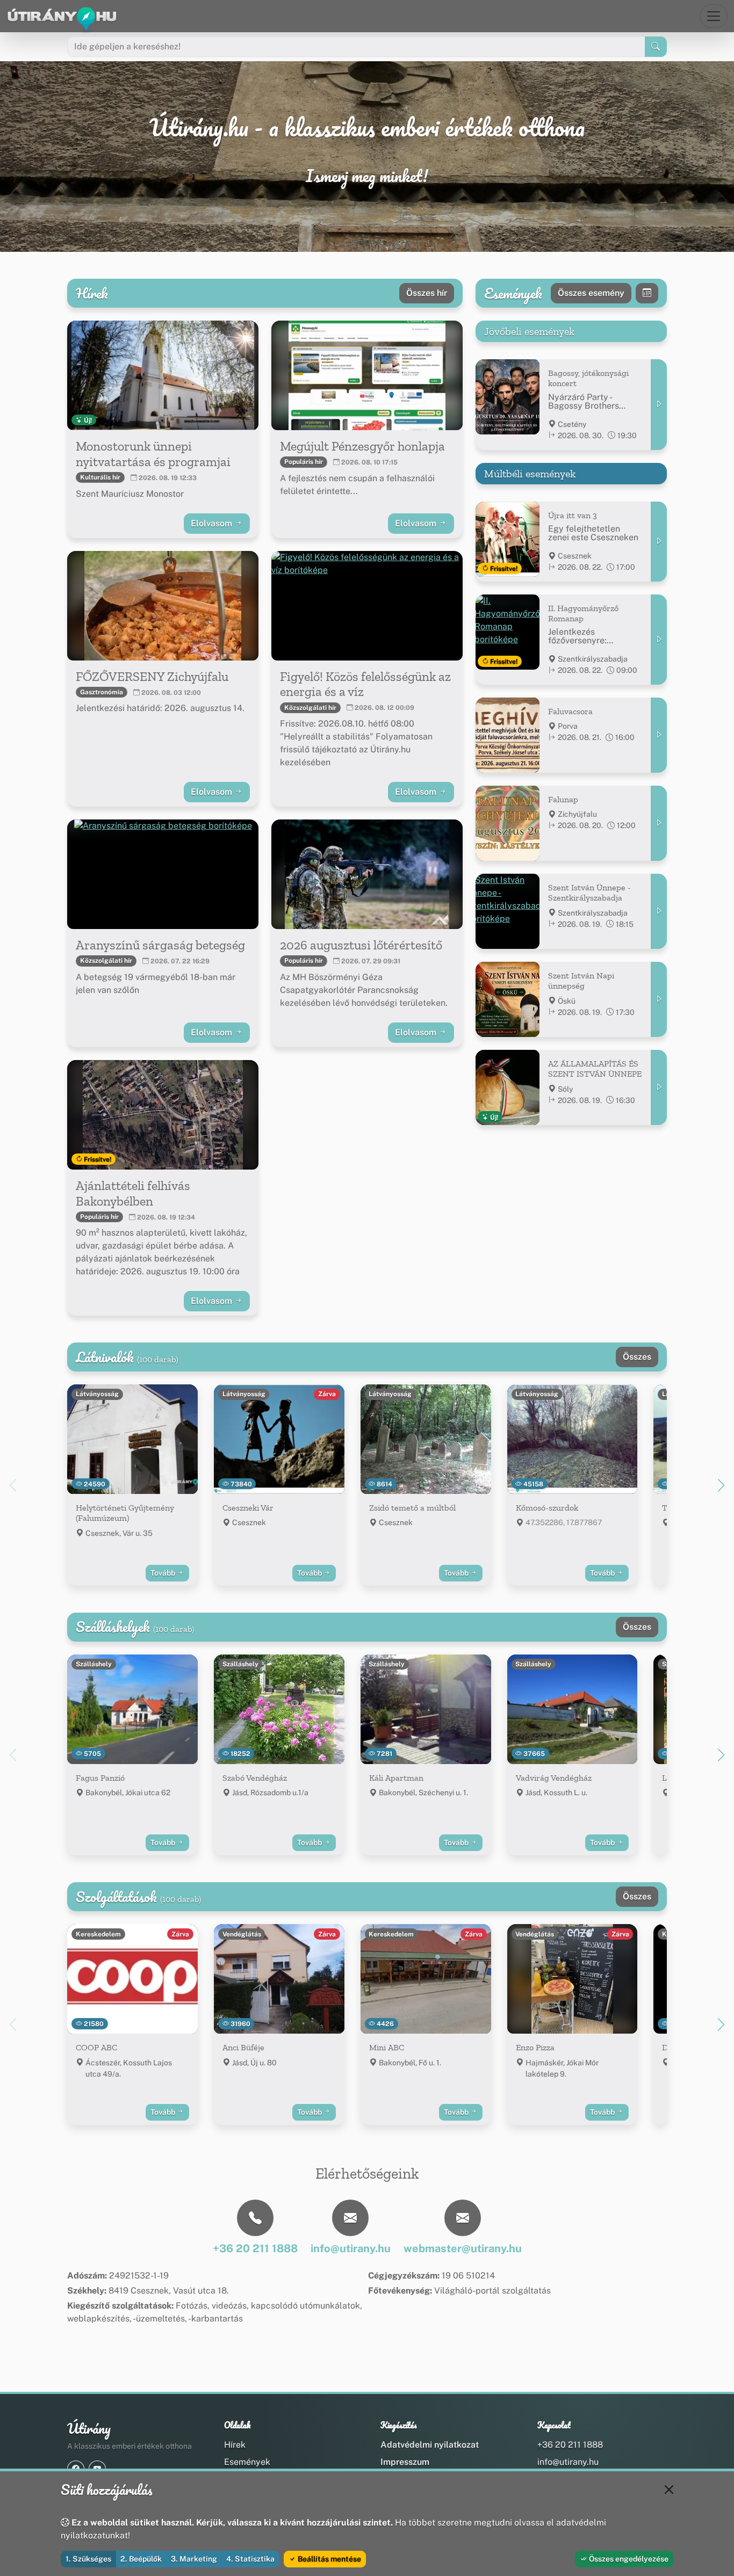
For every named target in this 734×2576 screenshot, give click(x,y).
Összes (637, 1357)
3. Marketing (194, 2559)
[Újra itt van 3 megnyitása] (659, 542)
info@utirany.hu (568, 2462)
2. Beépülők (141, 2559)
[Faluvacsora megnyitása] (659, 735)
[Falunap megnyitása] (659, 823)
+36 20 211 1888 (570, 2445)
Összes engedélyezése (628, 2559)
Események (247, 2462)
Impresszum (405, 2462)
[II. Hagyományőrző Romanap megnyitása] (659, 640)
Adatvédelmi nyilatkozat (430, 2445)
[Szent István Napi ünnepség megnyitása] (659, 999)
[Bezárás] (669, 2490)
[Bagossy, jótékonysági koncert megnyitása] (659, 404)
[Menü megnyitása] (714, 16)
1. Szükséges (88, 2559)
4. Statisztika (250, 2559)
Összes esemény (591, 293)
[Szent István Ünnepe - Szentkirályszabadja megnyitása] (659, 911)
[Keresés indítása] (656, 47)
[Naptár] (647, 293)
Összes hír (427, 293)
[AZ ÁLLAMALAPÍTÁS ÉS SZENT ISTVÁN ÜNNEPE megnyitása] (659, 1087)
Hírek (235, 2445)
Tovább (164, 1573)
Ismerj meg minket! (367, 176)
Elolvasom (213, 523)
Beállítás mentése (329, 2559)
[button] (721, 1485)
